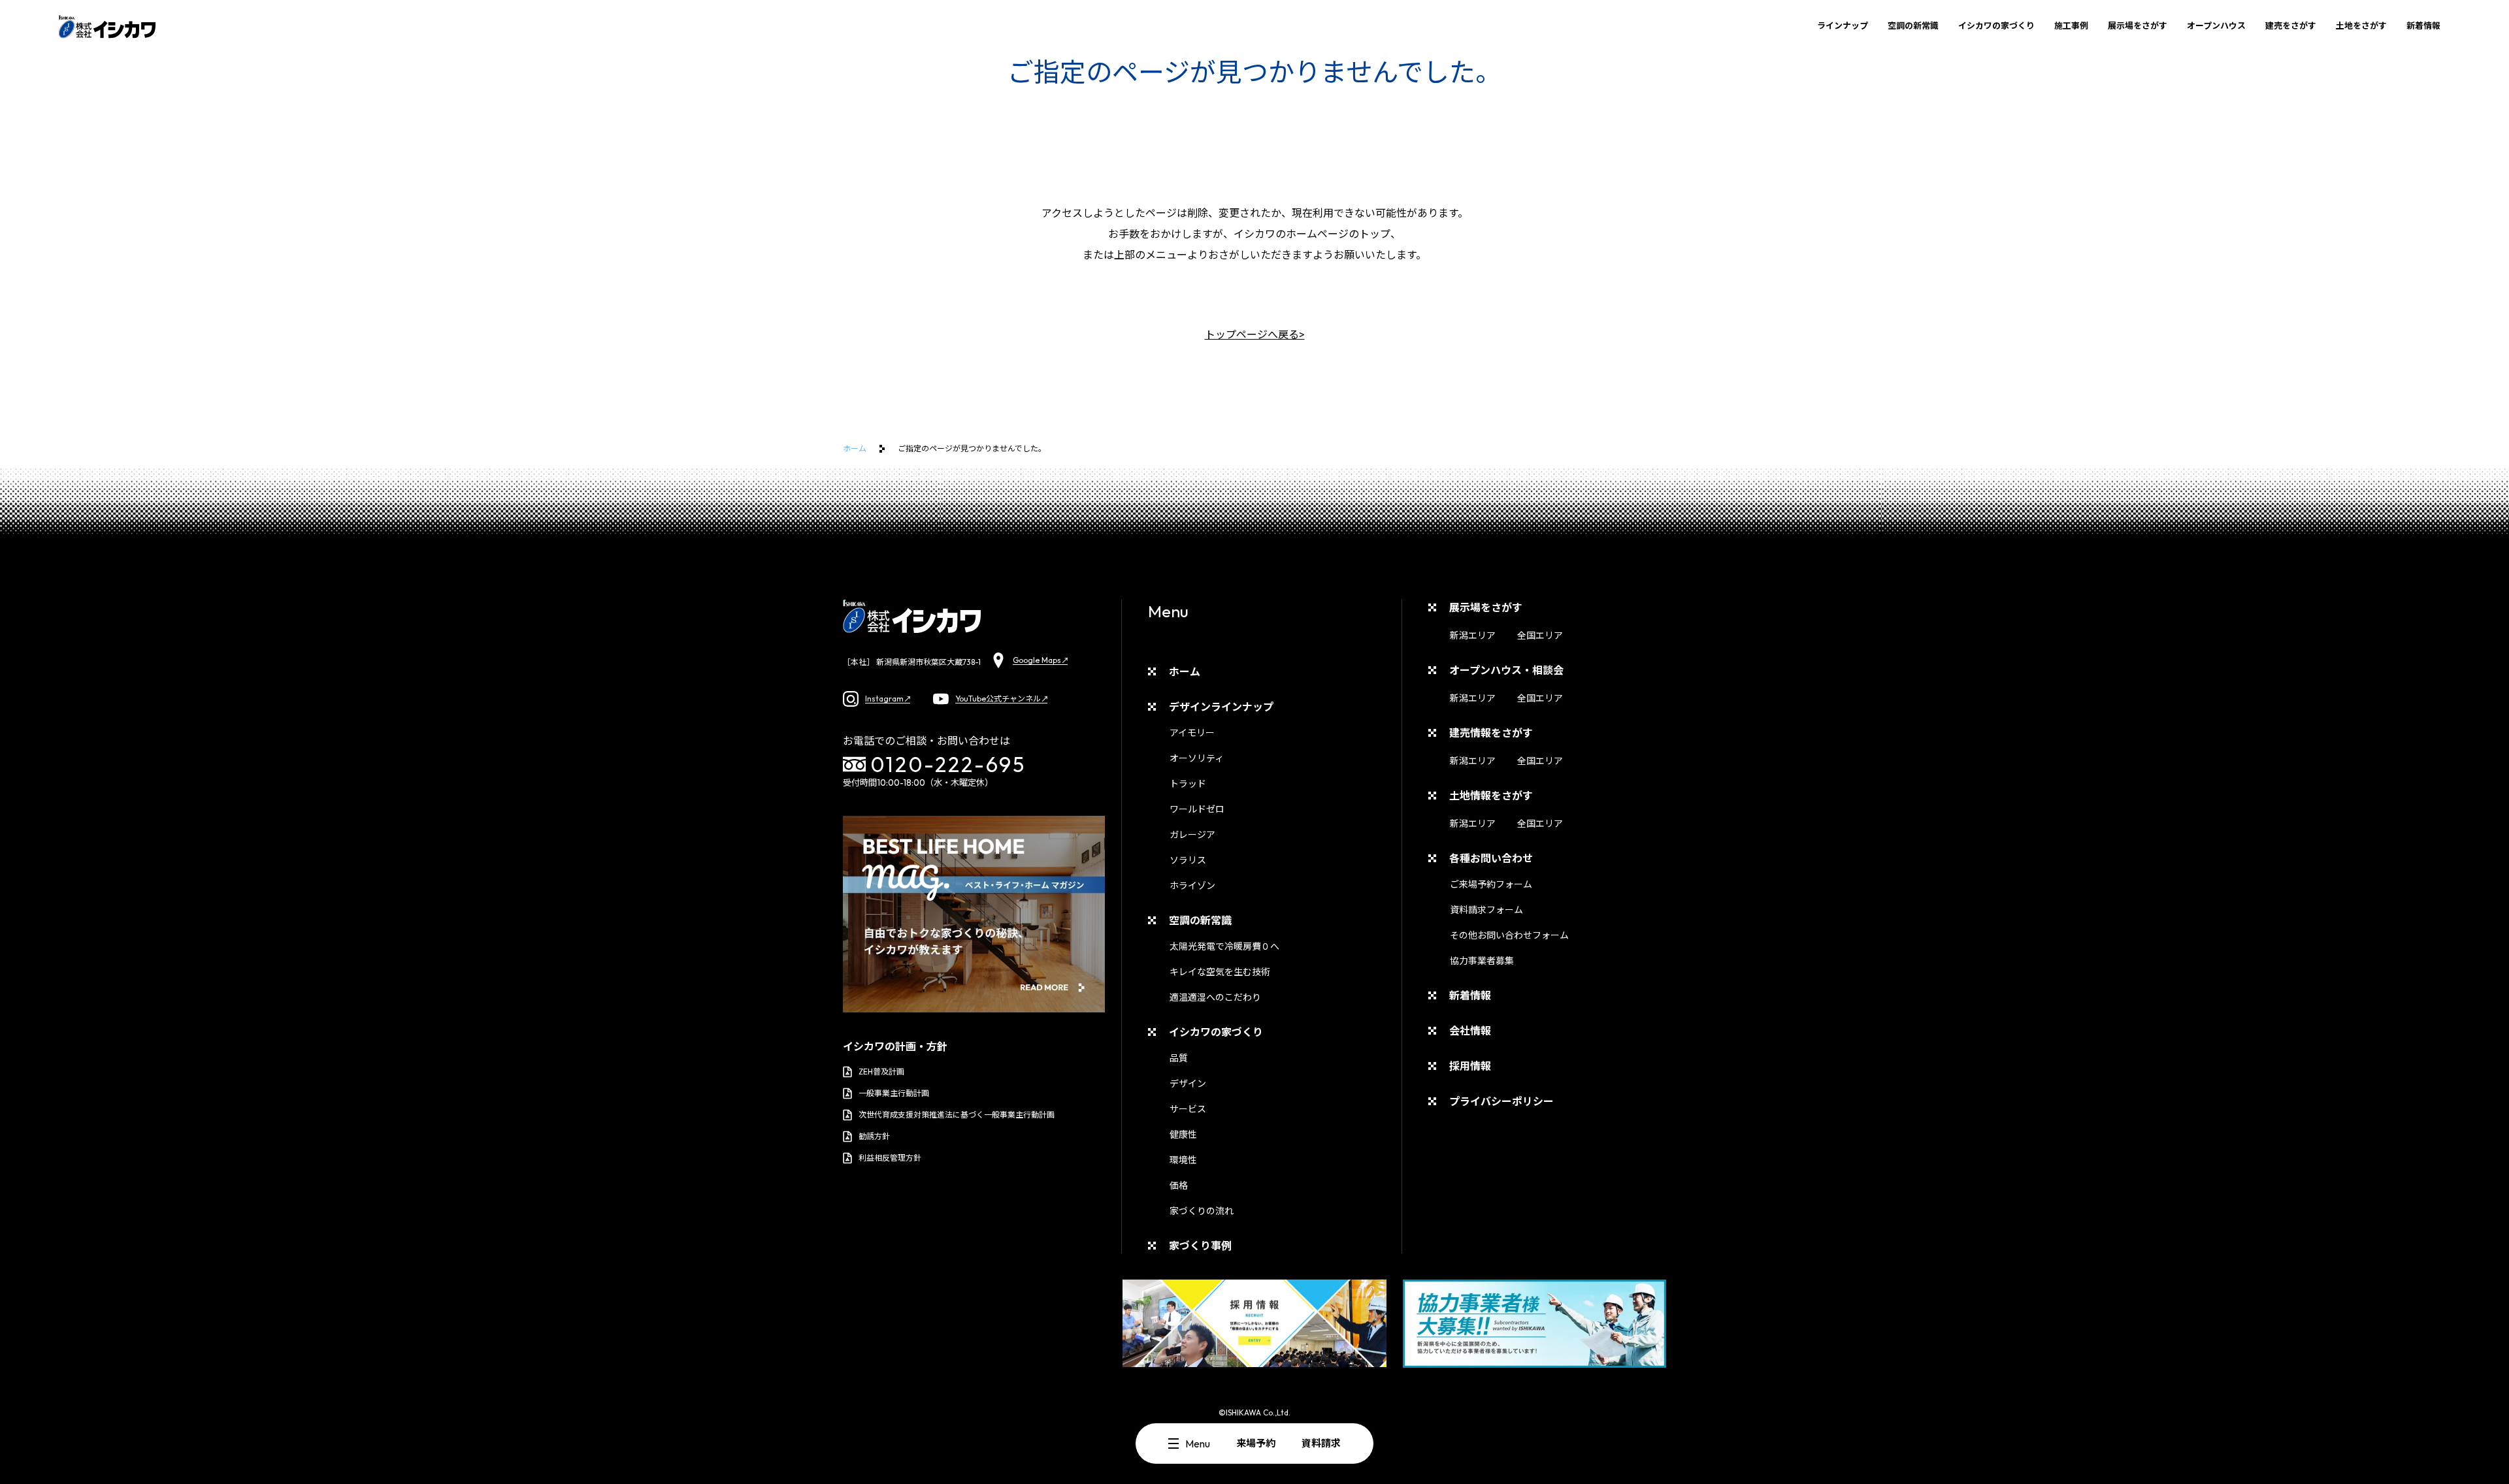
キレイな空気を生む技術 (1220, 972)
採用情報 (1470, 1066)
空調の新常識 (1913, 25)
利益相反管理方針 (890, 1158)
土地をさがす (2361, 25)
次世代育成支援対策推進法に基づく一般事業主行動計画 (957, 1115)
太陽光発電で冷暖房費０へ (1224, 946)
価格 (1179, 1186)
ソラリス (1188, 860)
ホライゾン (1192, 886)
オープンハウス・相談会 (1506, 670)
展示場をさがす (2138, 25)
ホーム (855, 448)
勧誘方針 (874, 1136)
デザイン (1188, 1084)
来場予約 (1256, 1443)
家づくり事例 (1200, 1246)
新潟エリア (1473, 636)
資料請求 (1321, 1443)
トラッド (1188, 784)
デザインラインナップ (1221, 707)
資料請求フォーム (1486, 910)
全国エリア (1540, 636)
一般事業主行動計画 (894, 1093)
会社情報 (1470, 1031)
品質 (1179, 1058)
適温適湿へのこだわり (1215, 997)
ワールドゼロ (1197, 809)
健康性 (1183, 1135)
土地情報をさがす (1491, 796)
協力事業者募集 (1482, 961)
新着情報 (2423, 25)
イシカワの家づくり (1996, 25)
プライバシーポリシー (1501, 1101)
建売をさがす (2291, 25)
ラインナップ (1843, 25)
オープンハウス (2216, 25)
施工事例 (2071, 25)
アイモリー (1192, 733)
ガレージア (1192, 835)
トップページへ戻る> (1255, 334)
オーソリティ (1197, 758)
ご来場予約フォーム (1491, 884)
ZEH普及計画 (881, 1072)
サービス (1188, 1109)
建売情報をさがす (1491, 733)
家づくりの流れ (1202, 1211)
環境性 (1183, 1160)
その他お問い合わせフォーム (1509, 935)
